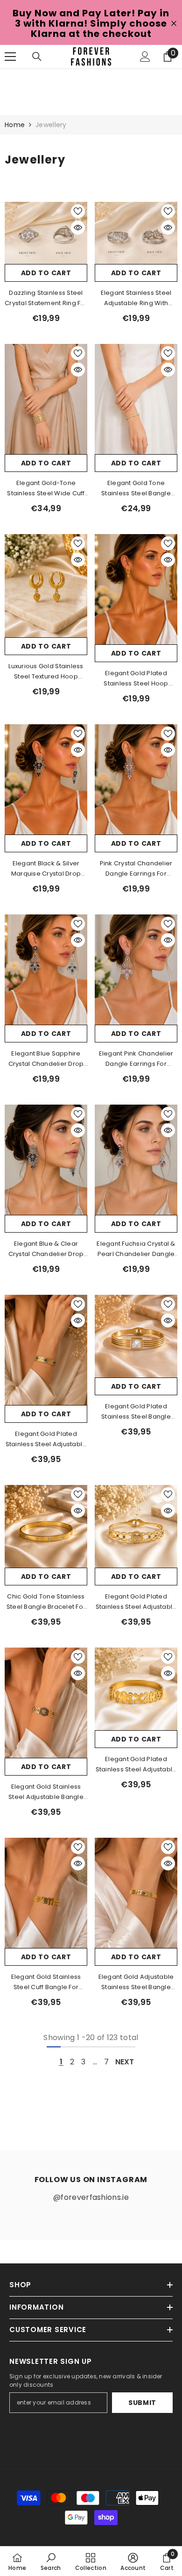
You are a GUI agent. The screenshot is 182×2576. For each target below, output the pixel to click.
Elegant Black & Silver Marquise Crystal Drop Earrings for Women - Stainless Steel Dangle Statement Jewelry (46, 869)
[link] (51, 2562)
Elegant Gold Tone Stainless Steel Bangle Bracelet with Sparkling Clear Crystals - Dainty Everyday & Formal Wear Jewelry (136, 489)
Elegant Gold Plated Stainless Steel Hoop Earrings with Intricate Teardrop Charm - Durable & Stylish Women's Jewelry (136, 679)
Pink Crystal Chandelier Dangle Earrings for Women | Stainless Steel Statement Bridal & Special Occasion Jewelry (136, 869)
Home (15, 125)
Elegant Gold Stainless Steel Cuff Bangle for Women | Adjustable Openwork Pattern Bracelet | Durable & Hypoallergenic (46, 1982)
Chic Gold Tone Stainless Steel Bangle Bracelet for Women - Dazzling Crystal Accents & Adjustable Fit (46, 1602)
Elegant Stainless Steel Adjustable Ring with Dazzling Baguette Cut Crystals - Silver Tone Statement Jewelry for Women (136, 298)
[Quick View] (78, 228)
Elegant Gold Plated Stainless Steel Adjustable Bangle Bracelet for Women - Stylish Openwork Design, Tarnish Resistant (136, 1765)
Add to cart (46, 273)
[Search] (37, 57)
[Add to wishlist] (78, 211)
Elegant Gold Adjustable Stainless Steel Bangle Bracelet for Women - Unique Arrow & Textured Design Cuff (136, 1982)
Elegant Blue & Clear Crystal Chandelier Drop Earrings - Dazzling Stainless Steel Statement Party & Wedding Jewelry (46, 1249)
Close (174, 24)
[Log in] (145, 57)
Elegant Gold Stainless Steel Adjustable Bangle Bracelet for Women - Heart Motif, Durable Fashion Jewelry (46, 1792)
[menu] (10, 57)
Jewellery (51, 125)
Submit (142, 2403)
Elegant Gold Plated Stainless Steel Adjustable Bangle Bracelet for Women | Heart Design (136, 1602)
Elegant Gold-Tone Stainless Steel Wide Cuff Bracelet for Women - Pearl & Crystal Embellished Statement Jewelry (46, 489)
